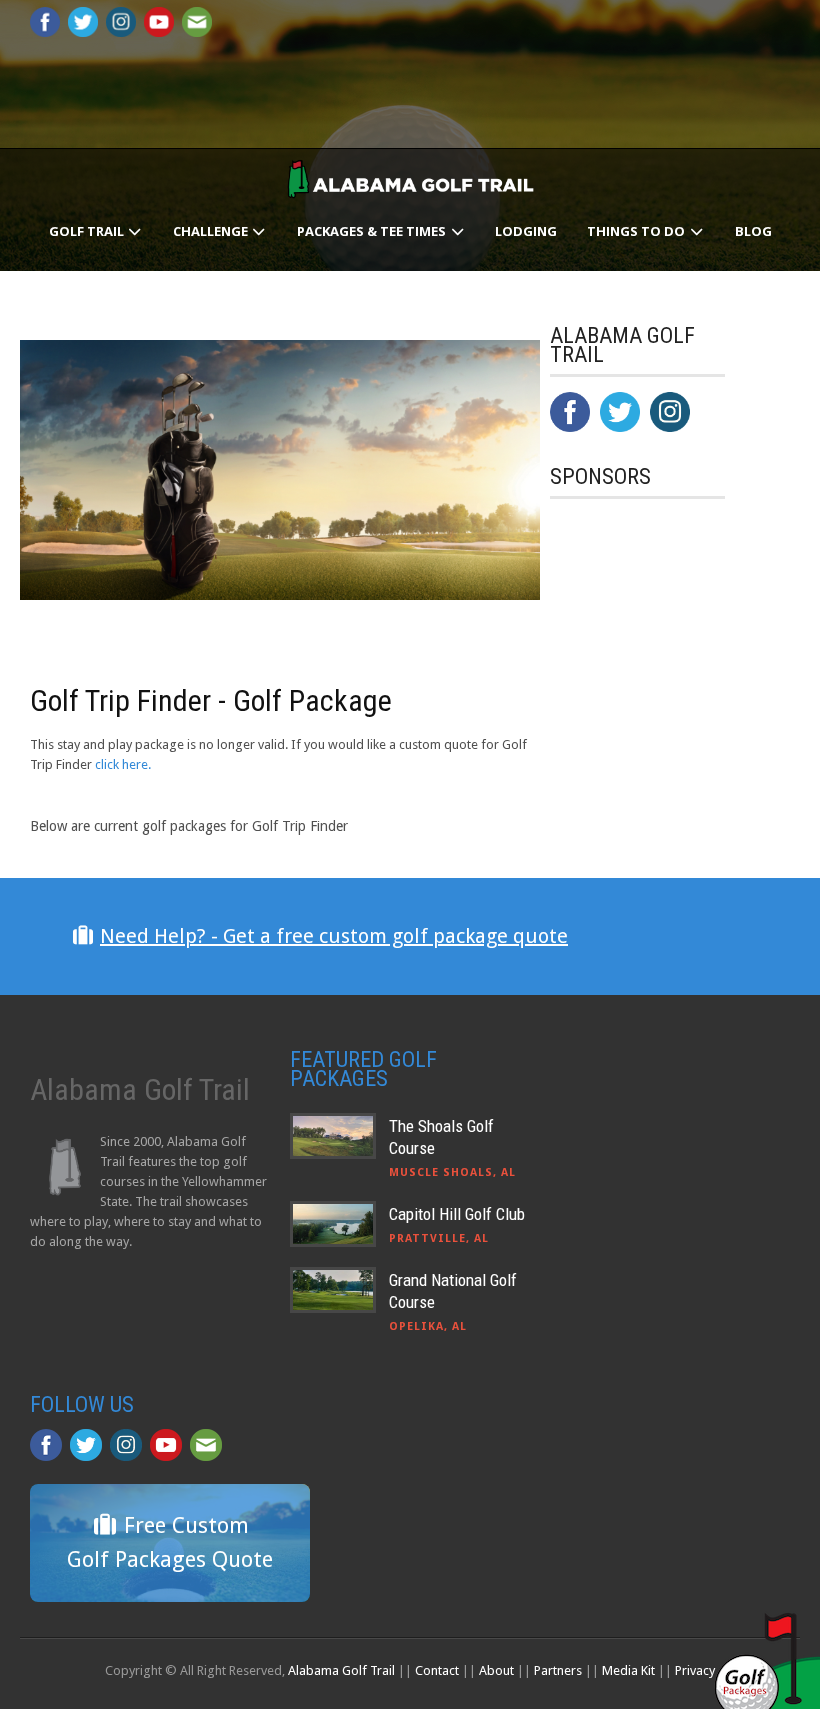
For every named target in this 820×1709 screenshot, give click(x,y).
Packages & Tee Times (373, 231)
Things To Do (637, 231)
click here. (123, 764)
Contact (437, 1670)
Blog (753, 231)
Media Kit (628, 1670)
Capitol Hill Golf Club (457, 1214)
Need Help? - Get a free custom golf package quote (334, 936)
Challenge (212, 231)
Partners (558, 1670)
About (496, 1670)
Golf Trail (88, 231)
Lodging (526, 231)
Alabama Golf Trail (341, 1670)
